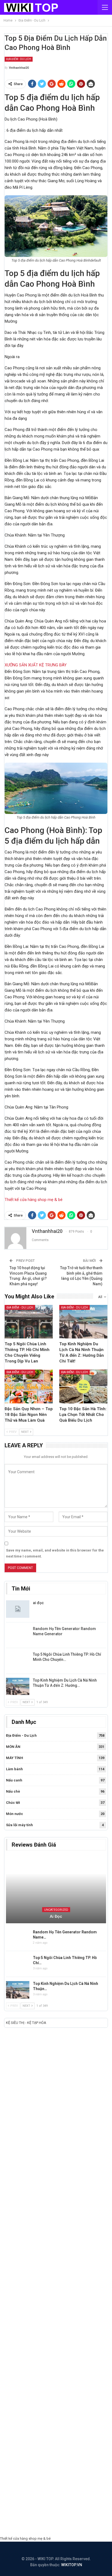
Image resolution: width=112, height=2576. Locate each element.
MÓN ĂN (13, 1747)
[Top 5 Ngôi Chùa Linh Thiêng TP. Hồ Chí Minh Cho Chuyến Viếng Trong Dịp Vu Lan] (29, 1322)
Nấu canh (14, 1780)
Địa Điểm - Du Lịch (19, 59)
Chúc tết (13, 1803)
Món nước (15, 1814)
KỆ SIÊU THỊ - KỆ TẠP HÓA (26, 2023)
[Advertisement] (56, 2283)
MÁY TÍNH (15, 1758)
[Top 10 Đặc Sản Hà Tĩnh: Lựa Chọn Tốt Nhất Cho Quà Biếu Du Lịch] (83, 1386)
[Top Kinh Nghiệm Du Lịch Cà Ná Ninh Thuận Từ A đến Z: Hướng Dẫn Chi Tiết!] (83, 1322)
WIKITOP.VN (72, 2565)
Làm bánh (14, 1769)
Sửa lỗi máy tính (19, 1825)
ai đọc (38, 1603)
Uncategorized (56, 1910)
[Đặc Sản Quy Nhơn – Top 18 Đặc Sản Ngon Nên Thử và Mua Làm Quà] (29, 1386)
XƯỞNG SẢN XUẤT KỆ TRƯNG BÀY (36, 665)
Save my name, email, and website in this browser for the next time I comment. (55, 1553)
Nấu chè (13, 1791)
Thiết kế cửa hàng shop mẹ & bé (34, 1200)
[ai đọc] (18, 1609)
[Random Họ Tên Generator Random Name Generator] (18, 1635)
